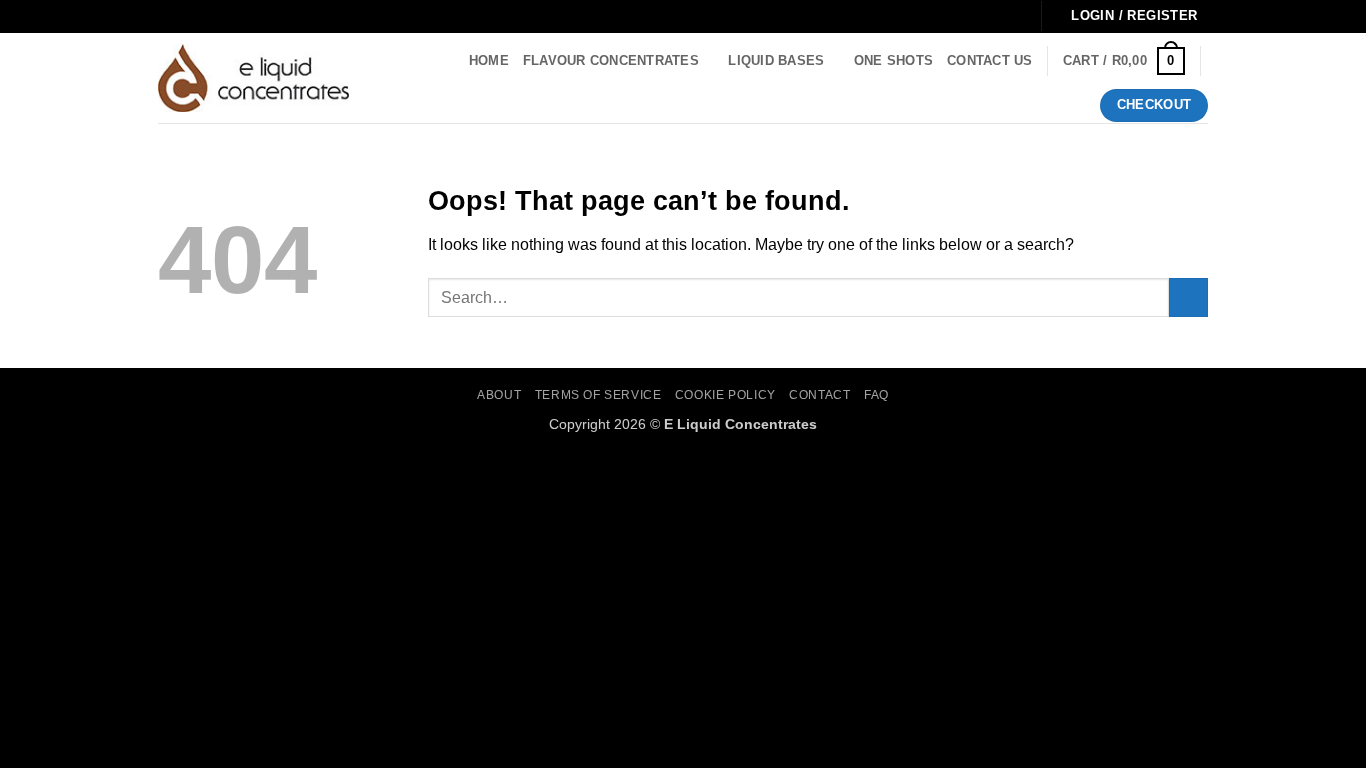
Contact (819, 395)
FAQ (876, 395)
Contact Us (990, 60)
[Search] (386, 78)
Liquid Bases (776, 60)
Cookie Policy (725, 395)
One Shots (893, 60)
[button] (1124, 61)
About (499, 395)
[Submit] (1188, 297)
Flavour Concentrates (611, 60)
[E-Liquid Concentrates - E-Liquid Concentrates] (253, 78)
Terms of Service (598, 395)
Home (489, 60)
